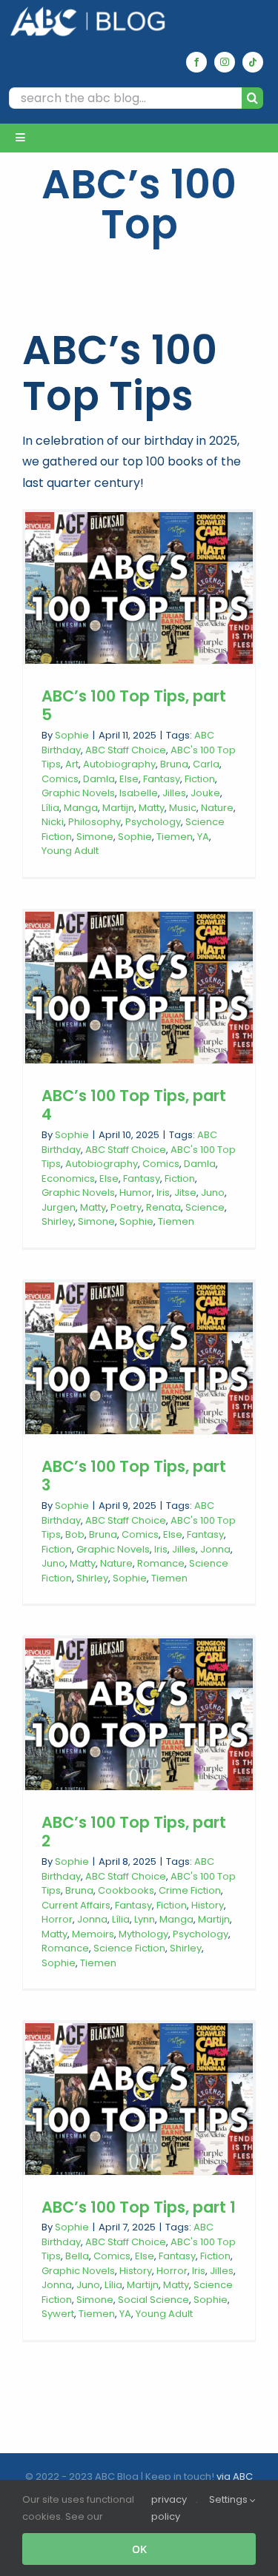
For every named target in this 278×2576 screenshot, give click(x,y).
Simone (95, 837)
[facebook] (196, 62)
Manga (81, 808)
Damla (99, 779)
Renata (163, 1207)
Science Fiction (129, 1948)
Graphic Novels (78, 793)
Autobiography (119, 764)
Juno (213, 1193)
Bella (77, 2256)
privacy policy (169, 2508)
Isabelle (139, 793)
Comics (60, 779)
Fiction (200, 779)
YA (203, 837)
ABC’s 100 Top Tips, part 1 (139, 2207)
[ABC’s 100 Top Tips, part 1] (139, 2099)
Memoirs (93, 1934)
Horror (57, 1919)
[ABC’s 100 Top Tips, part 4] (139, 988)
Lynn (145, 1919)
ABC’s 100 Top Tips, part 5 (134, 706)
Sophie (72, 735)
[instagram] (225, 62)
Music (183, 808)
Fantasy (162, 779)
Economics (68, 1178)
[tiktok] (253, 62)
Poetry (126, 1207)
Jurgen (59, 1207)
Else (129, 779)
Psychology (153, 822)
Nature (217, 808)
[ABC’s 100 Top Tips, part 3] (139, 1358)
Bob (75, 1534)
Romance (161, 1563)
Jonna (215, 1549)
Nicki (53, 822)
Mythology (143, 1934)
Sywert (58, 2314)
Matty (152, 808)
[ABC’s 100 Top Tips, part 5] (139, 588)
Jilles (174, 793)
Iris (163, 1193)
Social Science (153, 2300)
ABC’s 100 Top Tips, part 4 (134, 1105)
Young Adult (70, 851)
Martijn (118, 808)
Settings (229, 2499)
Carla (206, 764)
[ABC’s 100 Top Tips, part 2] (139, 1714)
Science (205, 1207)
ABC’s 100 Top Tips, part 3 (134, 1476)
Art (72, 764)
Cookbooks (126, 1890)
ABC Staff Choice (126, 750)
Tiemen (175, 837)
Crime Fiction (190, 1890)
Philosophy (95, 822)
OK (139, 2549)
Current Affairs (76, 1905)
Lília (50, 808)
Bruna (174, 764)
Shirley (57, 1221)
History (208, 1905)
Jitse (185, 1193)
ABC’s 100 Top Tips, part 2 (134, 1832)
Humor (136, 1193)
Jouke (205, 793)
